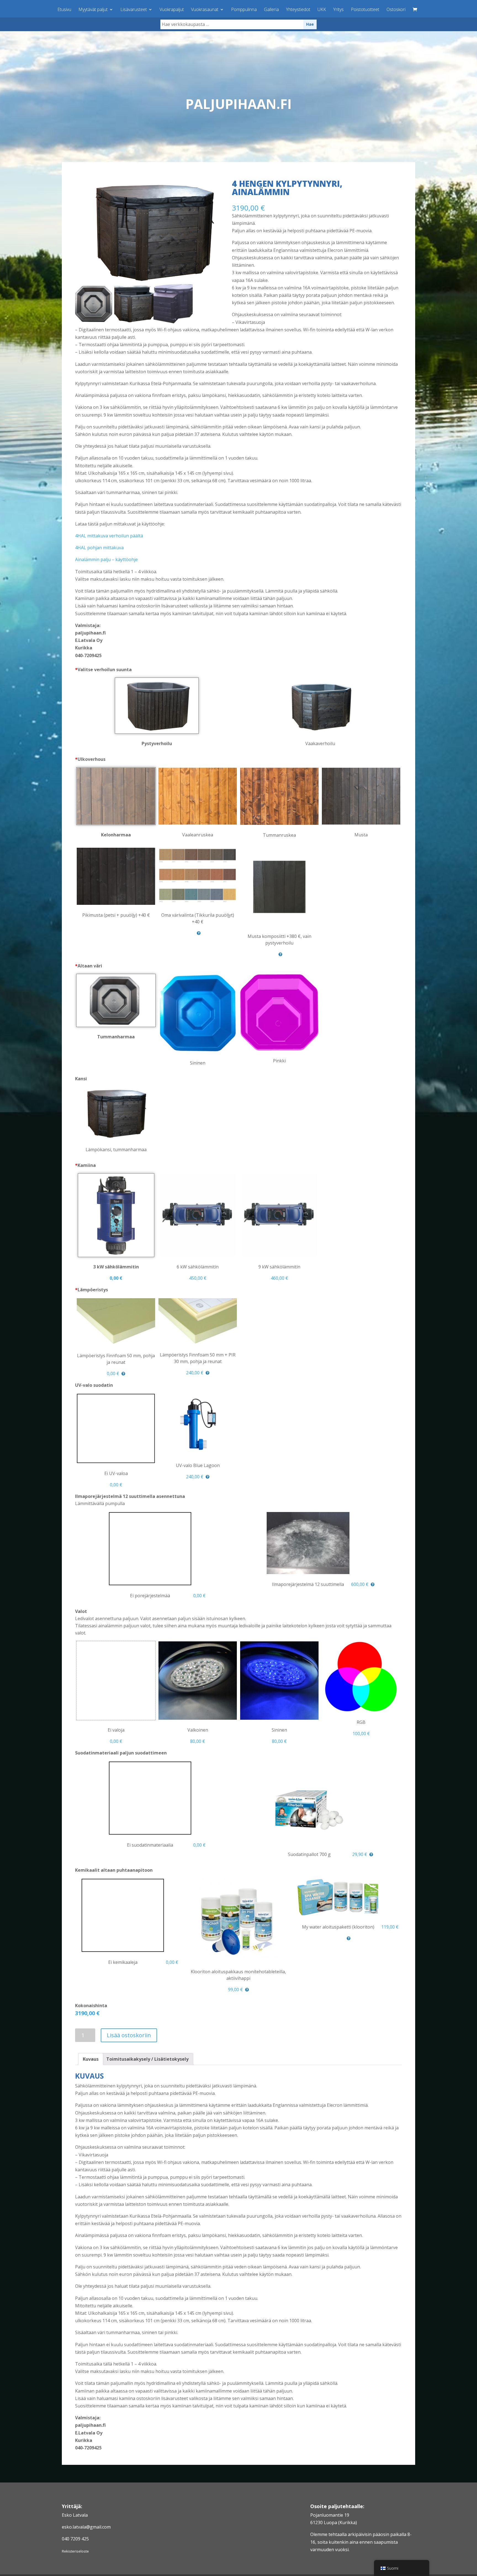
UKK (322, 10)
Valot (81, 1611)
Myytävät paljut (93, 10)
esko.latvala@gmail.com (86, 2527)
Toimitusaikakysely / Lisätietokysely (147, 2059)
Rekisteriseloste (75, 2551)
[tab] (91, 2059)
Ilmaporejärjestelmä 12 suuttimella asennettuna (130, 1496)
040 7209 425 (75, 2539)
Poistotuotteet (365, 10)
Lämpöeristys (92, 1290)
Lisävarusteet (134, 10)
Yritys (338, 10)
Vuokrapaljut (172, 10)
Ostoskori (396, 10)
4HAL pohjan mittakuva (99, 548)
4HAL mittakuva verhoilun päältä (109, 536)
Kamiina (85, 1165)
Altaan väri (89, 966)
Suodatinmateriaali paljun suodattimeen (121, 1753)
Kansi (81, 1079)
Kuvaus (91, 2059)
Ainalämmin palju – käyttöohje (106, 559)
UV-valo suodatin (94, 1385)
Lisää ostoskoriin (129, 2035)
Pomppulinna (244, 10)
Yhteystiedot (298, 10)
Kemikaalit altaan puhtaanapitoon (114, 1870)
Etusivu (64, 10)
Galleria (271, 10)
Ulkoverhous (90, 759)
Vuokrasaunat (205, 10)
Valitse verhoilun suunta (103, 670)
